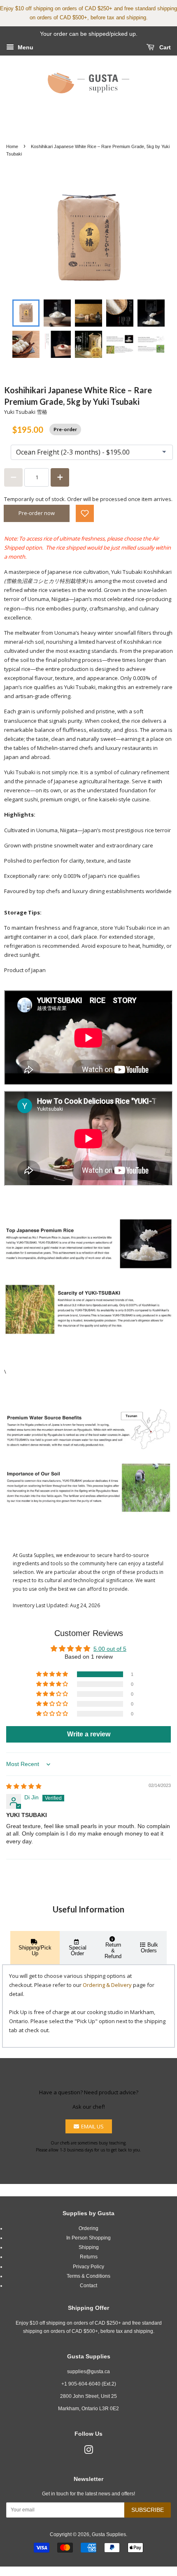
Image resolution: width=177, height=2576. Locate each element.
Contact (88, 2286)
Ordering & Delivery (107, 1985)
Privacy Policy (88, 2267)
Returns (89, 2257)
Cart (164, 47)
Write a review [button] (89, 1734)
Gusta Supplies (109, 2534)
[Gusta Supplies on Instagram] (88, 2452)
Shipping (89, 2247)
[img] (24, 1786)
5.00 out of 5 (110, 1649)
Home (12, 146)
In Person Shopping (88, 2238)
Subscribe (148, 2510)
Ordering (88, 2228)
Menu (25, 47)
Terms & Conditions (88, 2276)
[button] (85, 513)
